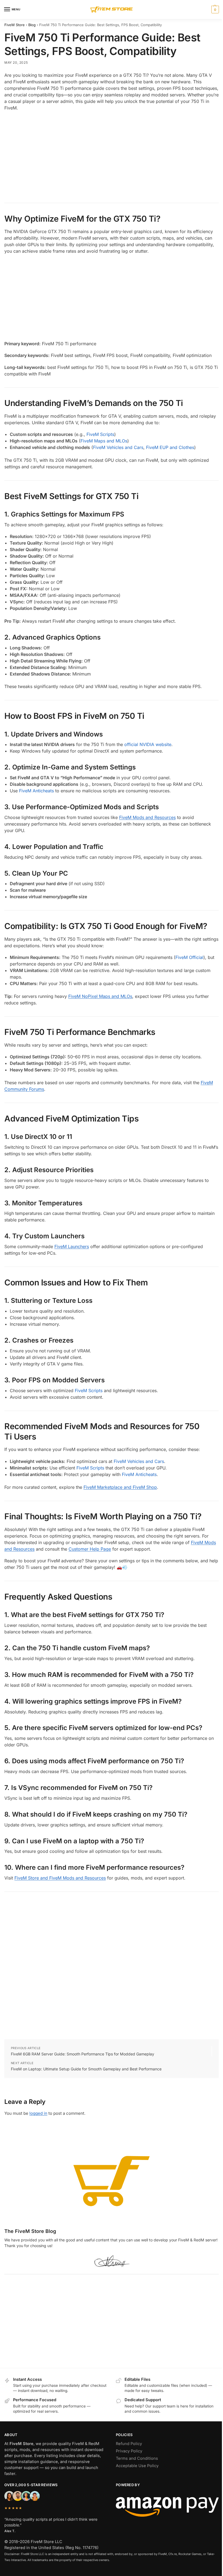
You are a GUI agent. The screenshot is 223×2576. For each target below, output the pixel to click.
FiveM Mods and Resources (147, 817)
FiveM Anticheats (36, 791)
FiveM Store (15, 25)
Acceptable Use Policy (137, 2466)
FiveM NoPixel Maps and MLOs (100, 996)
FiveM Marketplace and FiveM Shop (120, 1487)
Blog (32, 25)
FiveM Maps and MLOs (104, 441)
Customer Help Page (90, 1549)
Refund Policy (129, 2444)
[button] (214, 10)
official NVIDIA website (148, 744)
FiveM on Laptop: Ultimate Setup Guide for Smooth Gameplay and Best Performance (86, 2069)
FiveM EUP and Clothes (170, 447)
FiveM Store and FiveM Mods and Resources (60, 1878)
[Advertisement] (112, 154)
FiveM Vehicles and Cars (118, 447)
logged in (38, 2113)
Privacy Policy (129, 2451)
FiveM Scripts (100, 434)
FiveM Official (189, 957)
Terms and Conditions (137, 2458)
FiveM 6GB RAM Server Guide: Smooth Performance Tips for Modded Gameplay (83, 2054)
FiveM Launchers (72, 1246)
